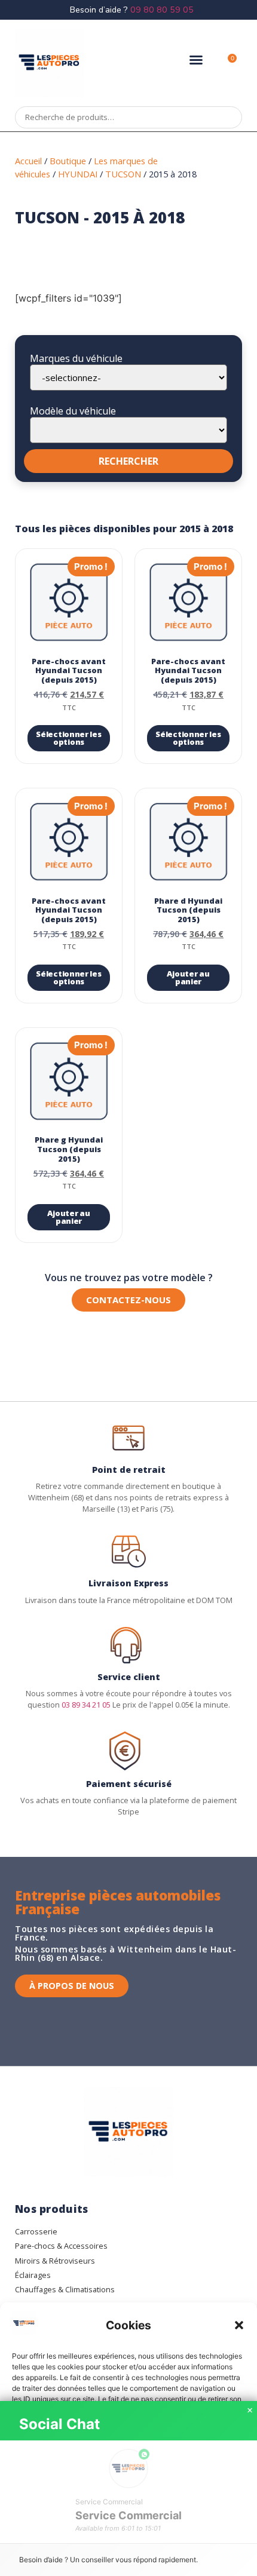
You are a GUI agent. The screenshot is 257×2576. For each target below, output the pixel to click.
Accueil (28, 161)
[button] (239, 2325)
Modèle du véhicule (73, 411)
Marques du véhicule (76, 358)
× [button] (250, 2411)
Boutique (68, 161)
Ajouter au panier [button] (188, 977)
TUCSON (123, 174)
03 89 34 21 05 (86, 1705)
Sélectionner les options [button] (68, 738)
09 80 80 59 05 (162, 10)
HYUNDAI (78, 174)
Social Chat (59, 2424)
